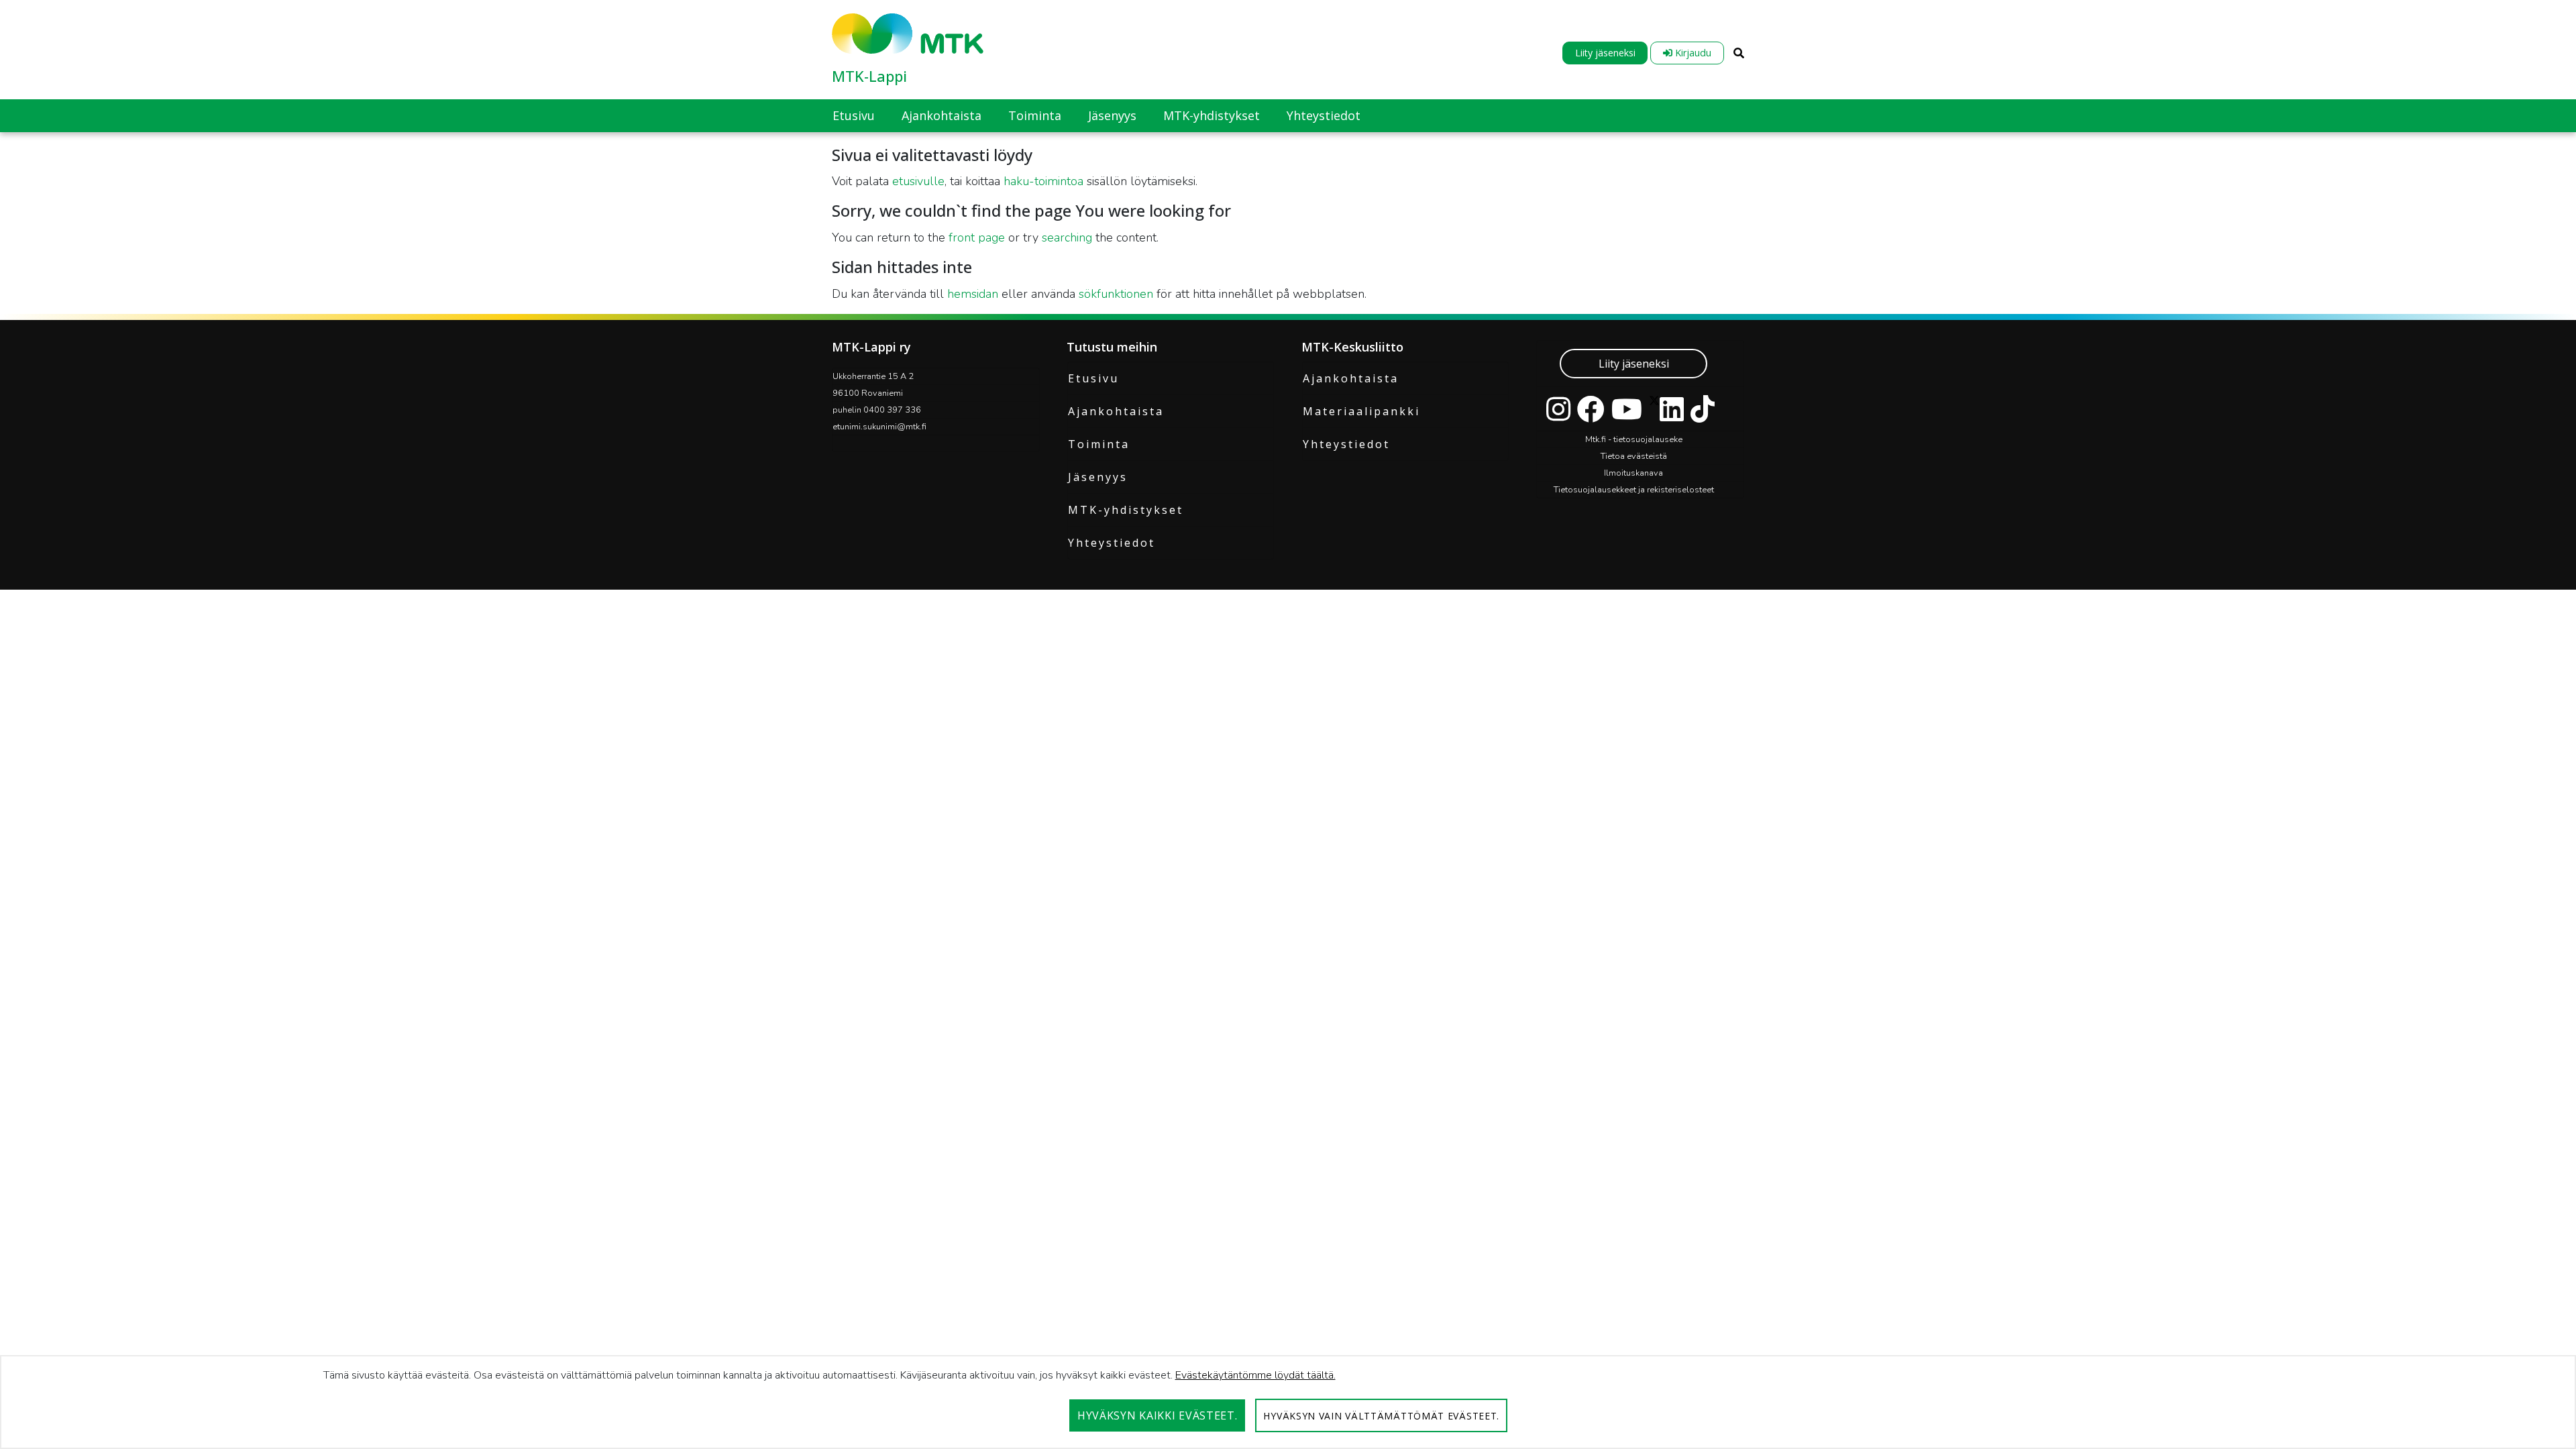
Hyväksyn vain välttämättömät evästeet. (1381, 1416)
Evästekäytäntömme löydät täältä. (1255, 1375)
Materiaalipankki (1361, 411)
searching (1067, 237)
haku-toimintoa (1043, 181)
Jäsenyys (1098, 477)
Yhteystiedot (1112, 543)
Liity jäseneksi (1605, 53)
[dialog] (1288, 1402)
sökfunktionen (1116, 294)
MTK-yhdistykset (1126, 510)
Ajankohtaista (1116, 411)
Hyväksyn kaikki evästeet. (1158, 1415)
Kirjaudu (1692, 53)
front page (977, 237)
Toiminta (1099, 444)
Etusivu (1093, 378)
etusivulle (918, 181)
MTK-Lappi (869, 76)
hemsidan (973, 294)
